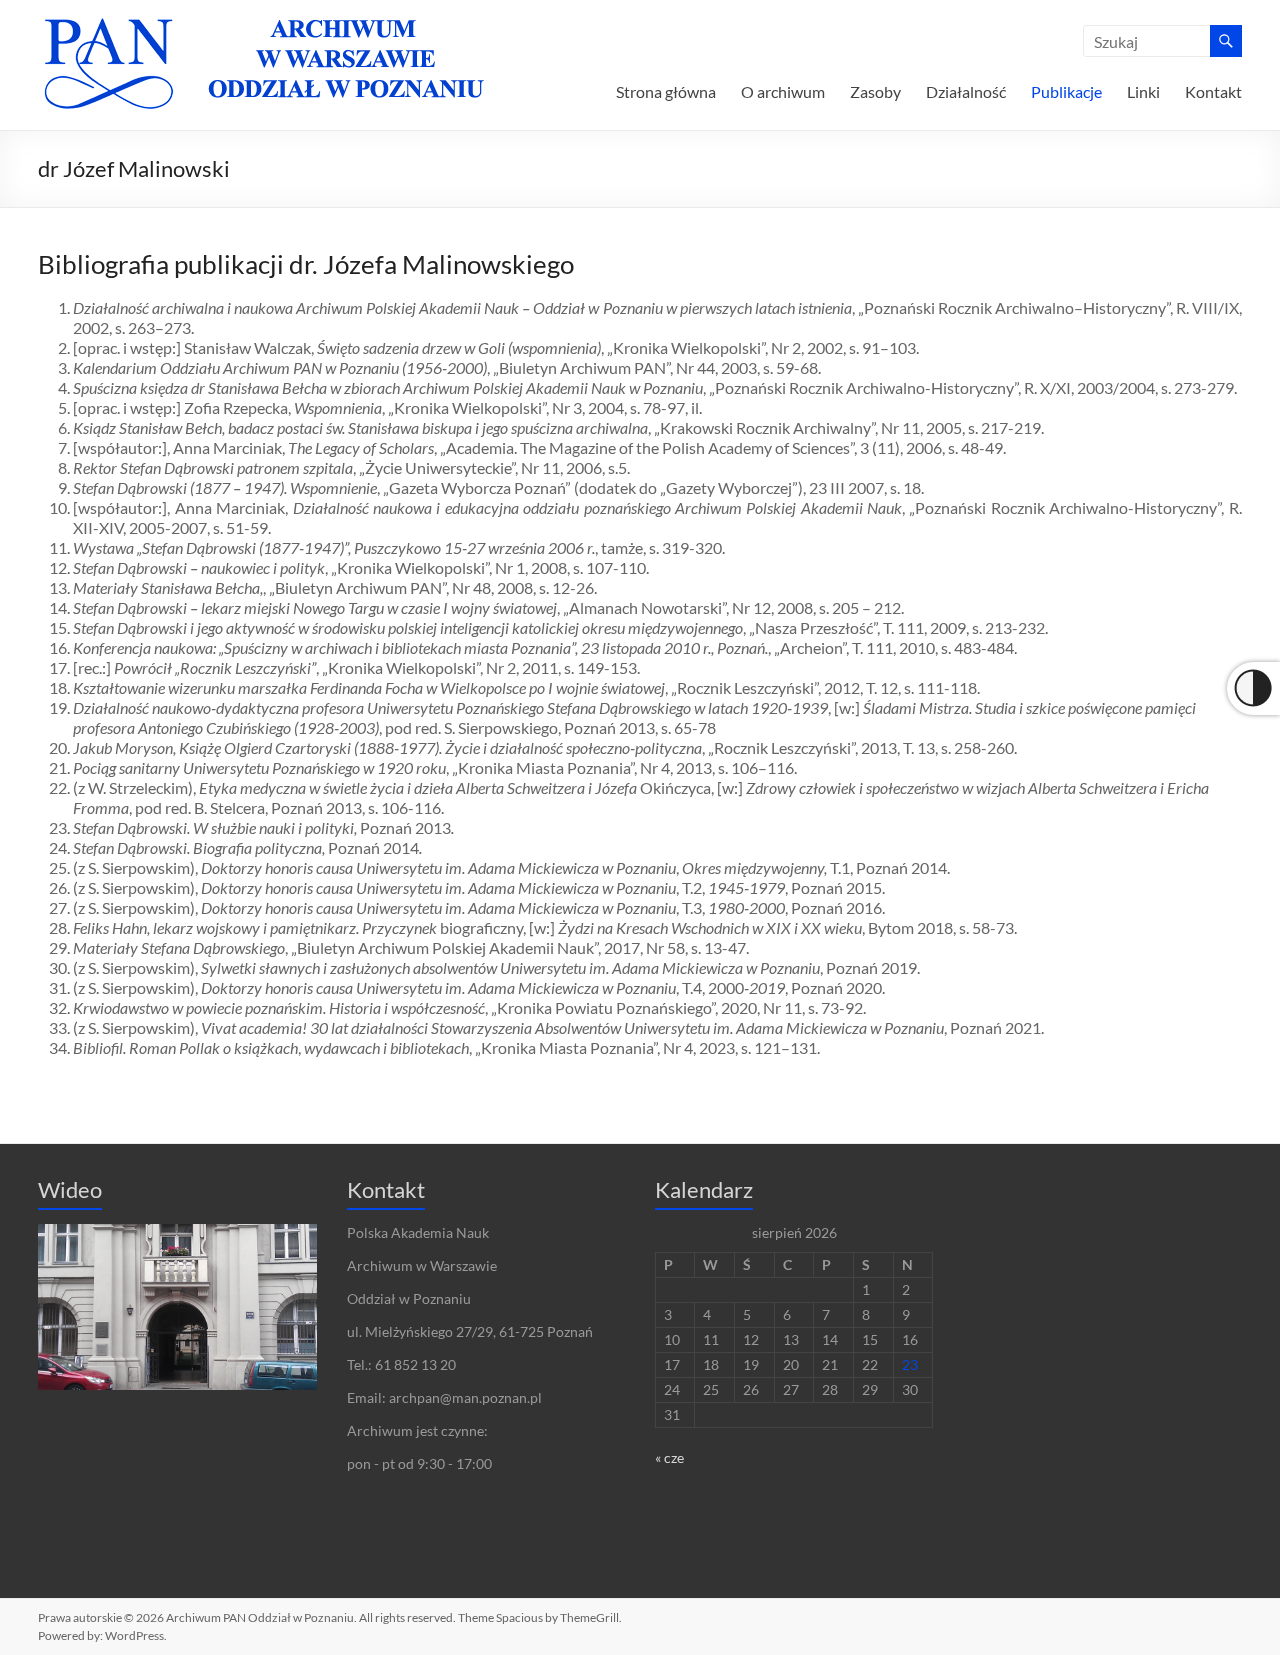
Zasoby (875, 91)
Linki (1143, 91)
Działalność (966, 91)
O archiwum (783, 91)
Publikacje (1066, 91)
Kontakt (1213, 91)
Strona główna (666, 91)
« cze (669, 1457)
